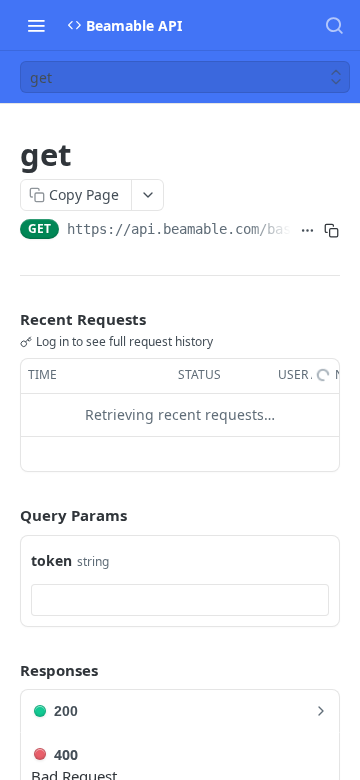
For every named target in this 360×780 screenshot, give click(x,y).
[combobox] (180, 600)
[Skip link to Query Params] (6, 515)
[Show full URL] (307, 231)
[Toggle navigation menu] (36, 25)
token (51, 560)
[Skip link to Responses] (6, 670)
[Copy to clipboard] (331, 231)
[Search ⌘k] (334, 25)
